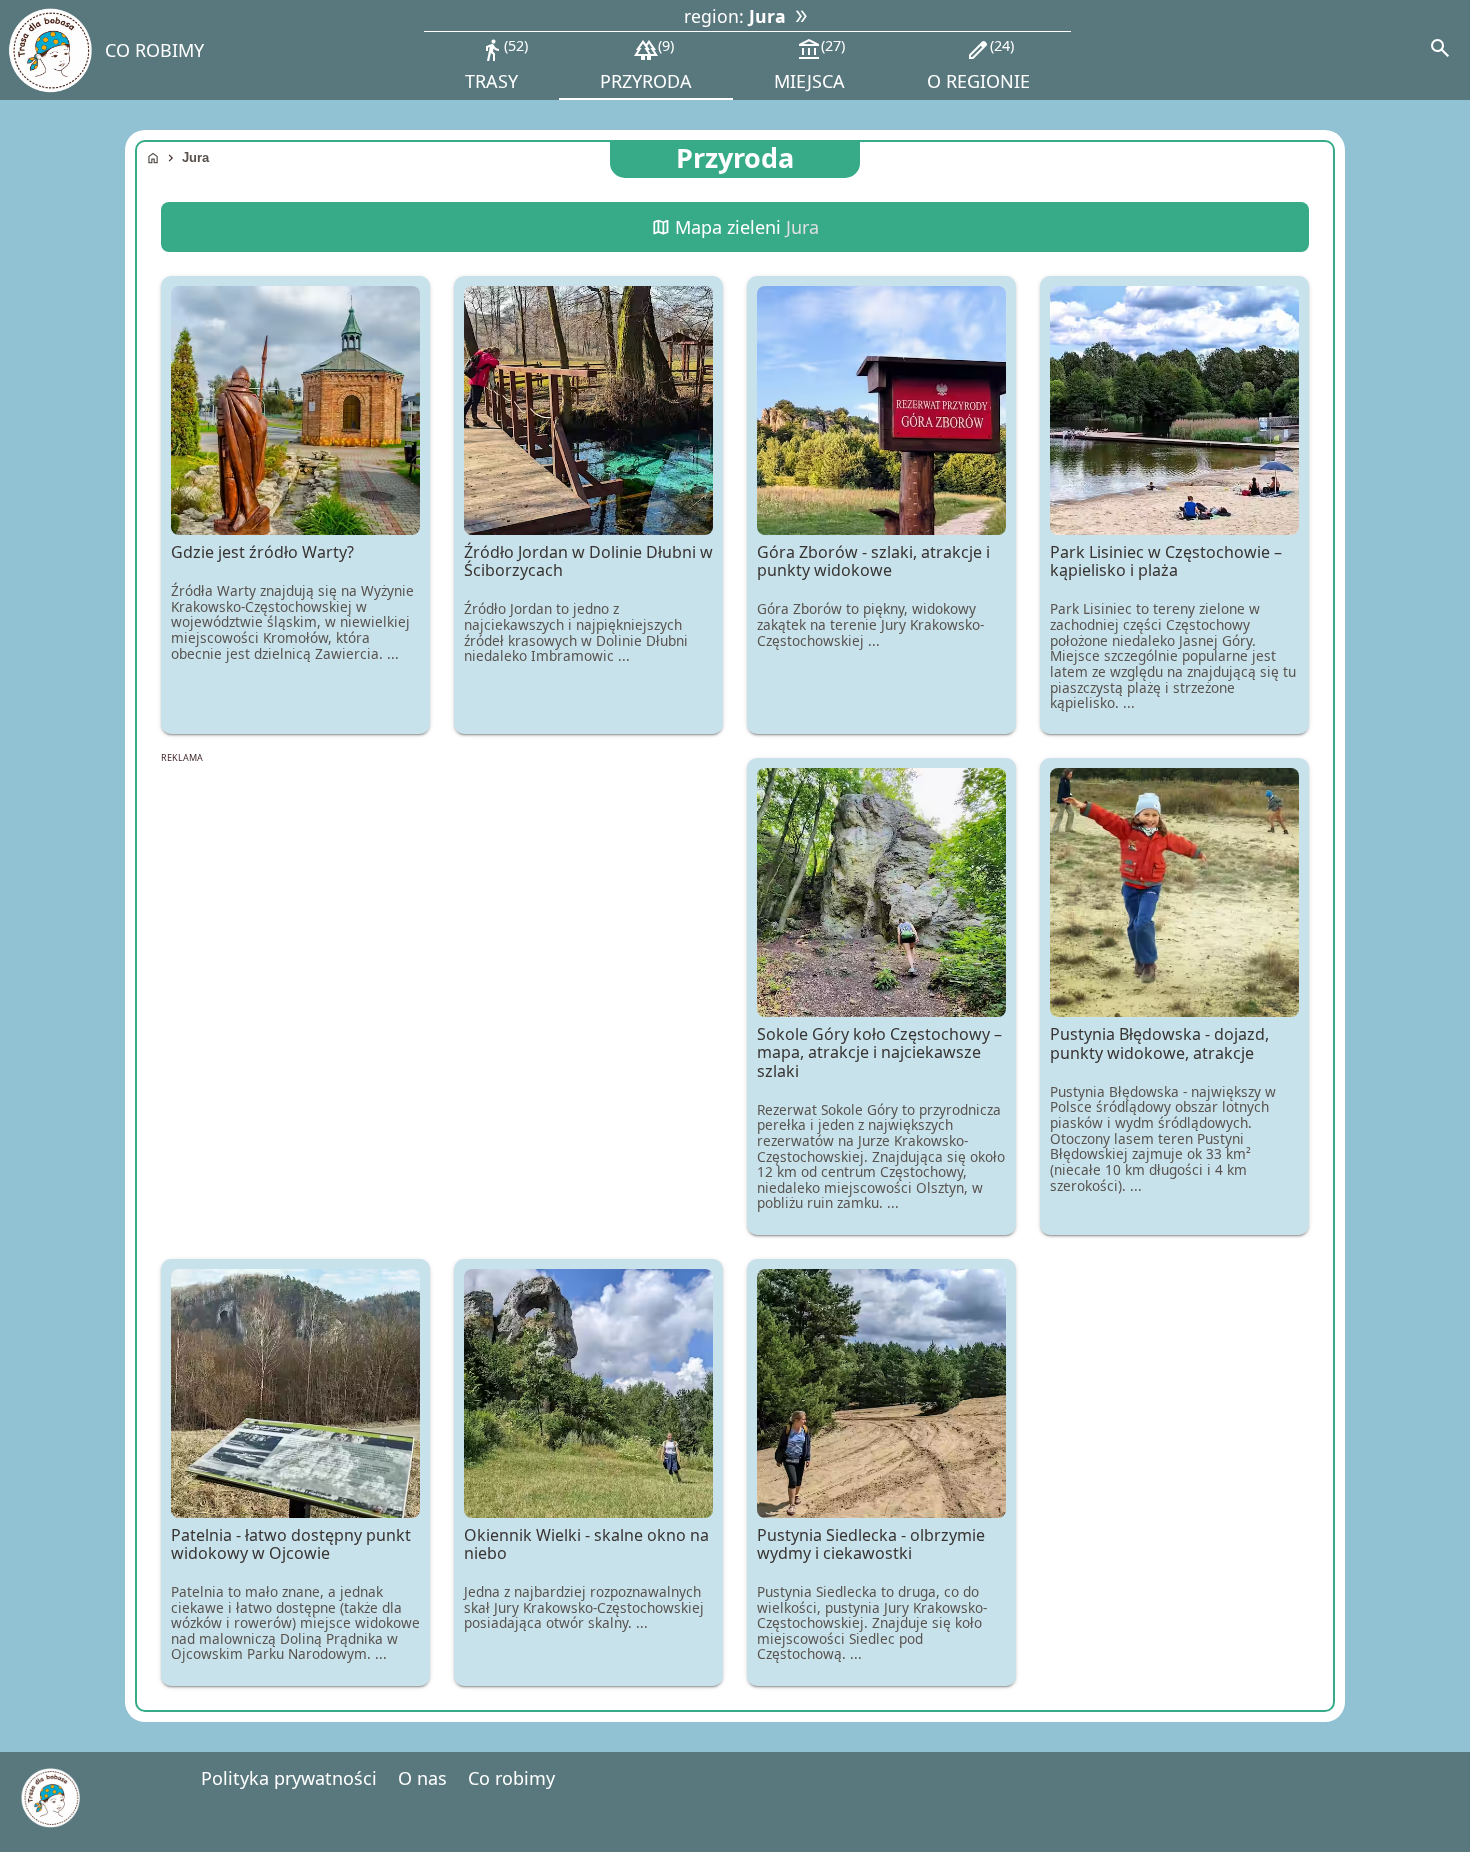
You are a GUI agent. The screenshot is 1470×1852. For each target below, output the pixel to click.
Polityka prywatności (289, 1778)
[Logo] (49, 50)
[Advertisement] (442, 916)
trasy (494, 64)
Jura (195, 157)
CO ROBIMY (154, 50)
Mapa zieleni (735, 227)
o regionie (978, 64)
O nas (422, 1778)
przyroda (646, 64)
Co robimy (511, 1778)
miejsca (809, 64)
